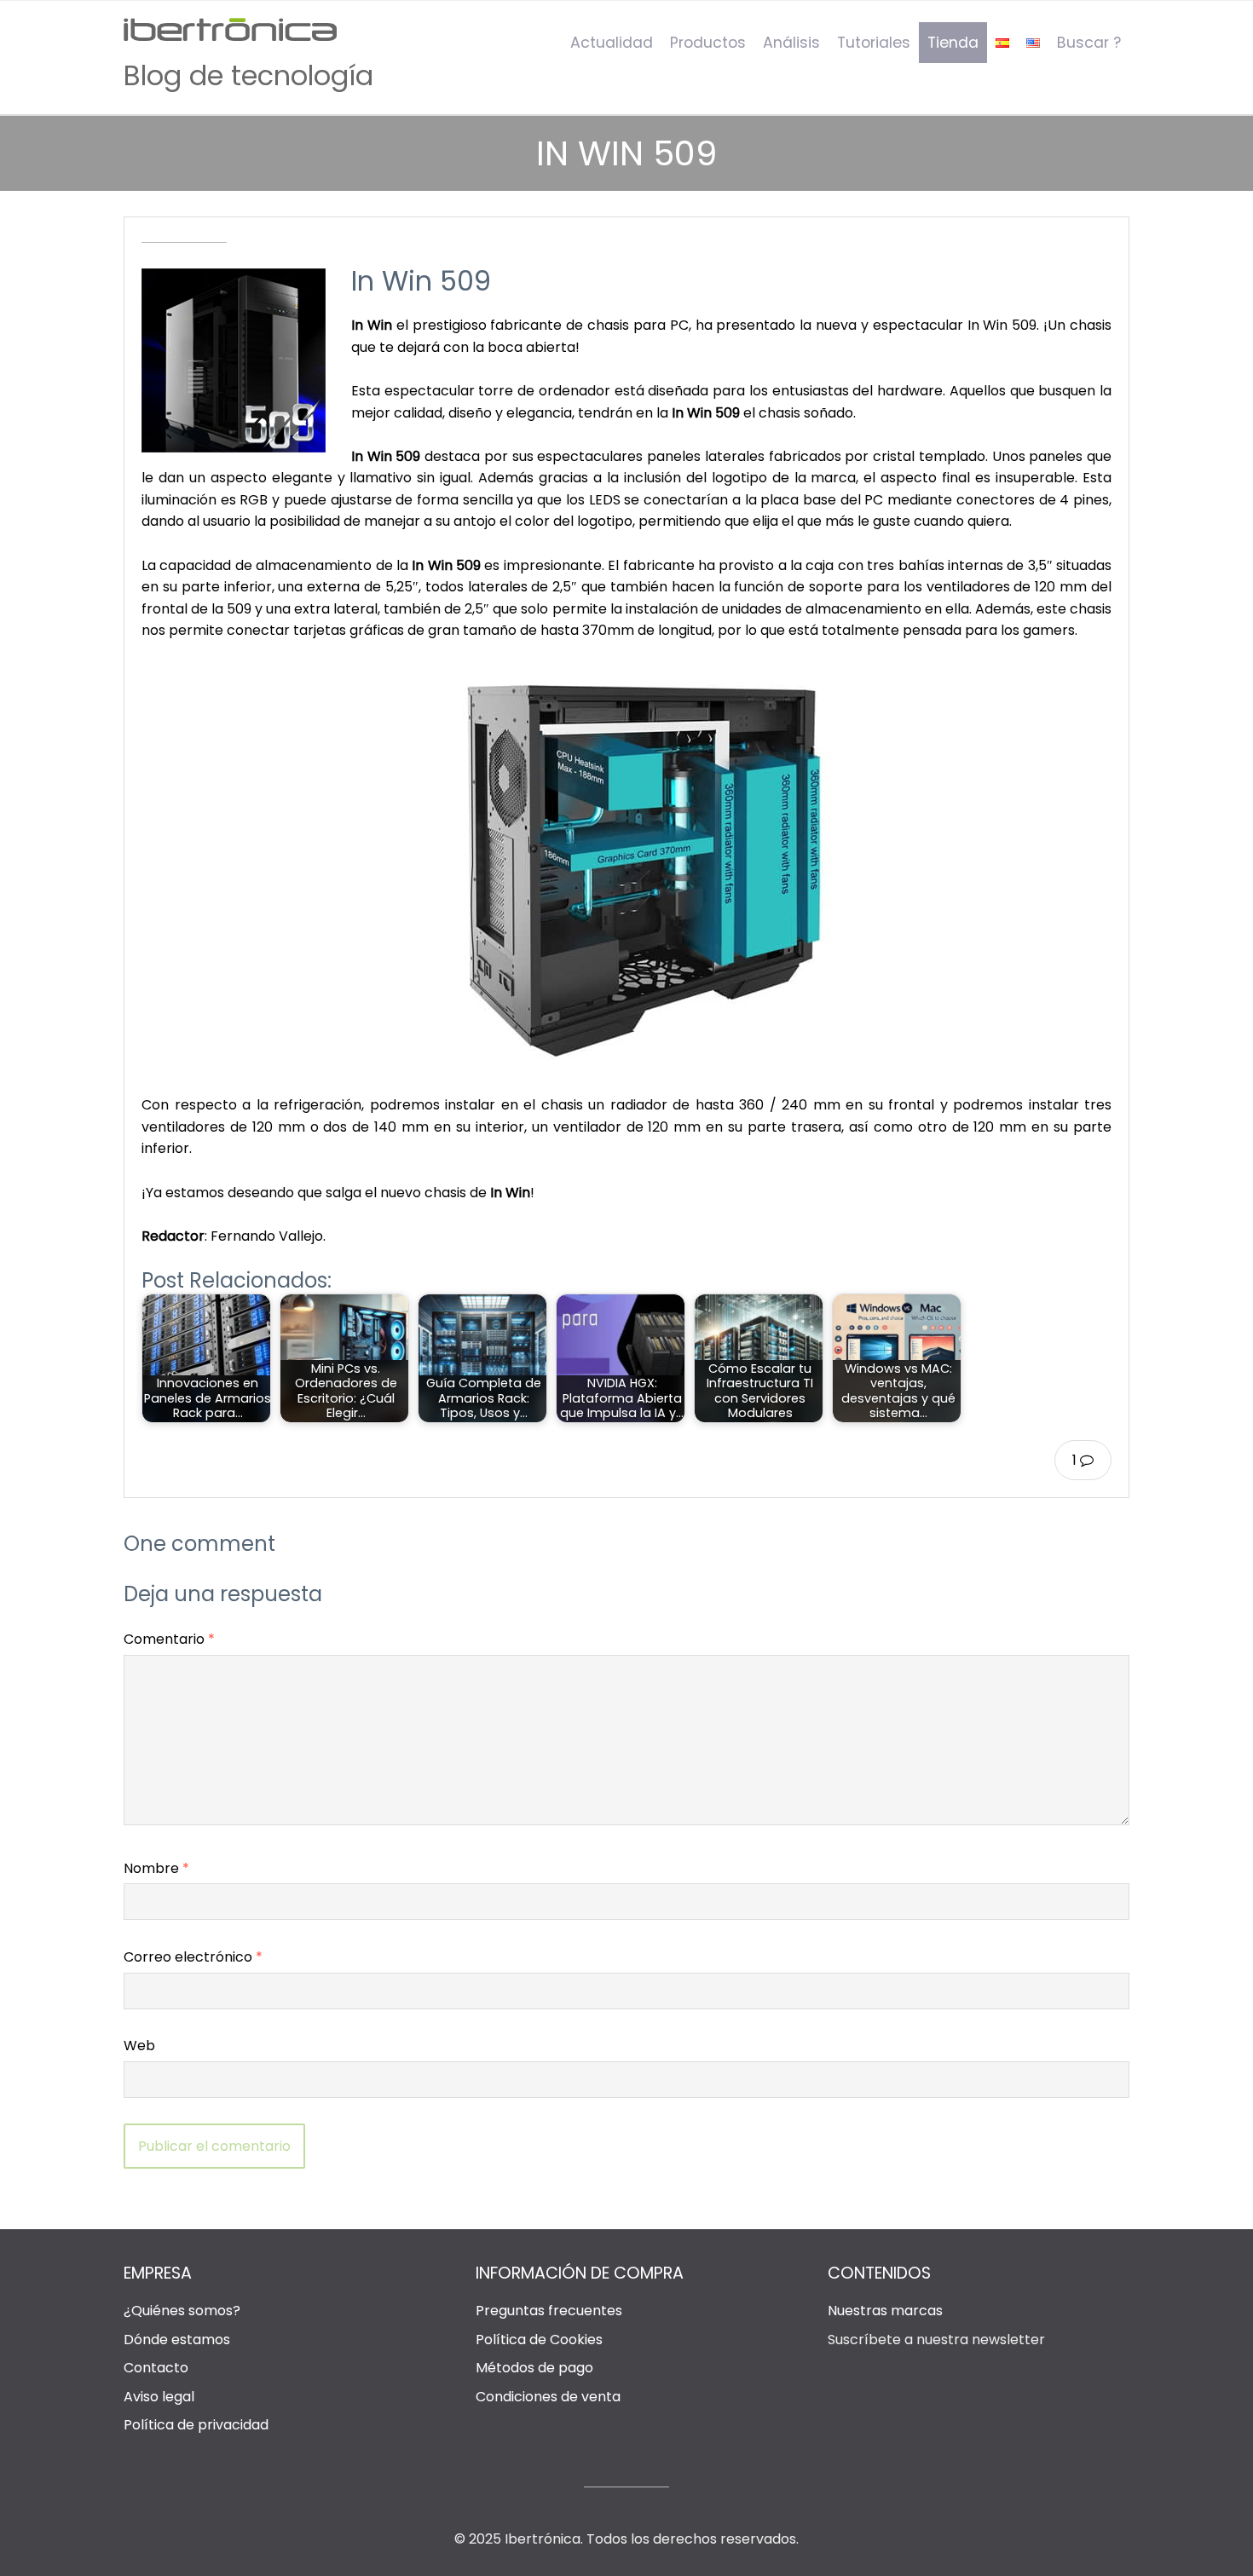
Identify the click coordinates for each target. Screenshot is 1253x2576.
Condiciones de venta (548, 2397)
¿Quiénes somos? (182, 2311)
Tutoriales (874, 43)
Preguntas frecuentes (549, 2311)
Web (139, 2046)
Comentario (169, 1639)
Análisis (791, 43)
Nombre (156, 1868)
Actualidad (612, 43)
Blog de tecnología (248, 75)
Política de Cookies (539, 2340)
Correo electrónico (193, 1957)
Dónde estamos (177, 2340)
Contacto (156, 2368)
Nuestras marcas (885, 2311)
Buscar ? (1089, 43)
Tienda (953, 43)
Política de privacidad (196, 2425)
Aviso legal (159, 2397)
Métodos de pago (534, 2368)
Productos (708, 43)
